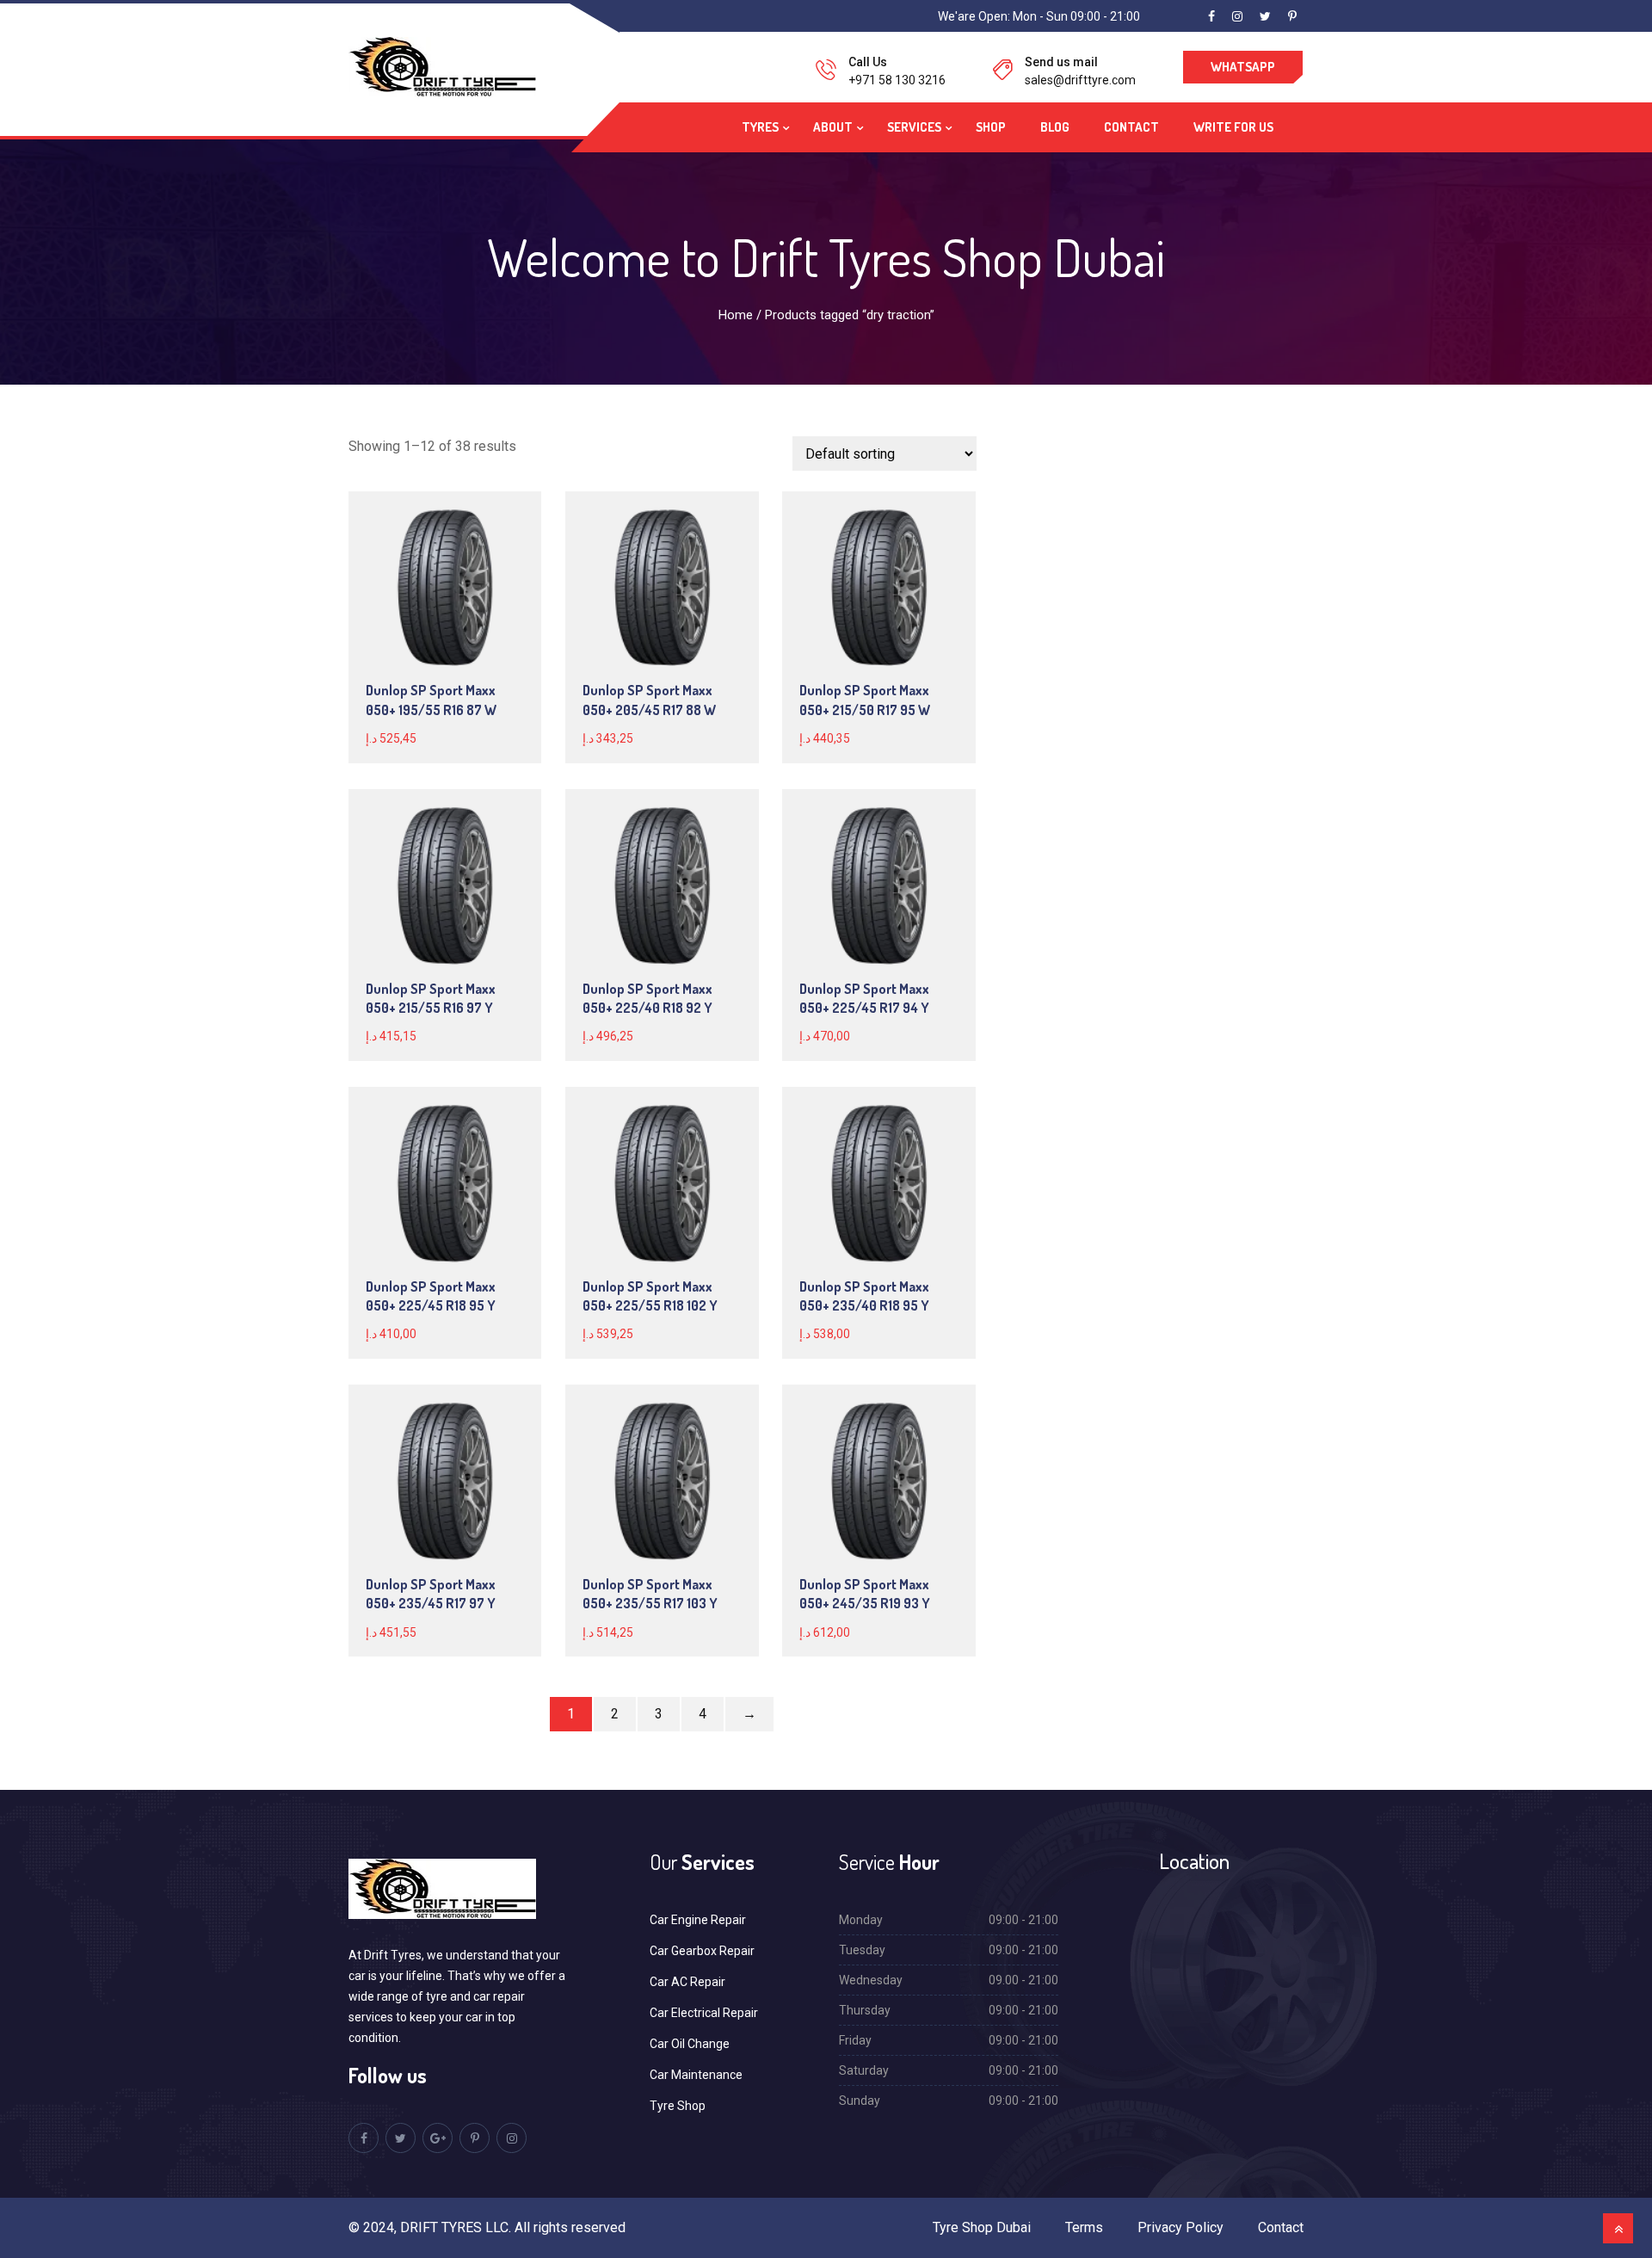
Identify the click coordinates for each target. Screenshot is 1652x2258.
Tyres (760, 127)
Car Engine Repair (698, 1920)
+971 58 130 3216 (897, 80)
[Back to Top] (1618, 2228)
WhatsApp (1243, 67)
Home (736, 315)
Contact (1131, 127)
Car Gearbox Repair (702, 1951)
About (833, 127)
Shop (991, 127)
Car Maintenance (696, 2075)
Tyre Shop (678, 2106)
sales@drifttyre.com (1080, 80)
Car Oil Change (690, 2044)
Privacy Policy (1180, 2227)
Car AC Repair (687, 1982)
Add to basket (444, 588)
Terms (1084, 2227)
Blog (1055, 127)
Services (914, 127)
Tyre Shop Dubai (982, 2227)
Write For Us (1233, 127)
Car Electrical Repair (704, 2013)
